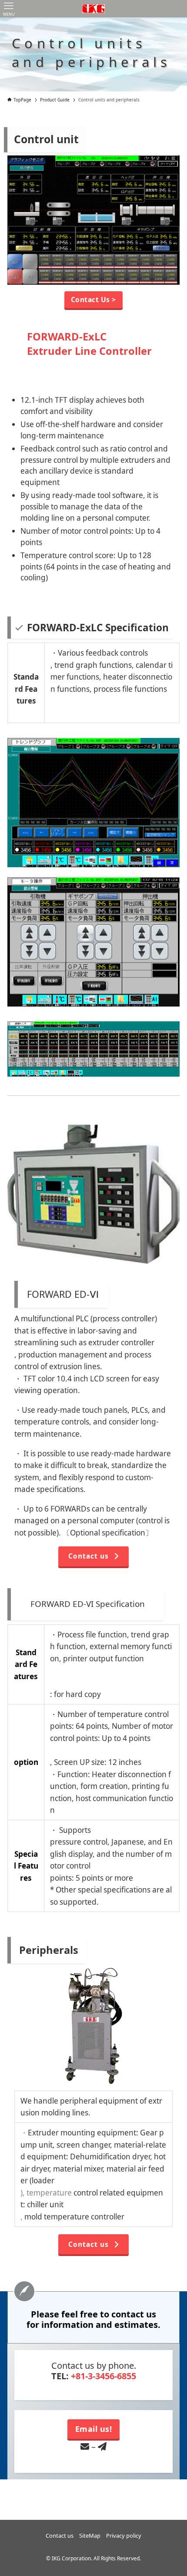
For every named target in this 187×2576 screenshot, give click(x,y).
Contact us (60, 2536)
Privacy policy (124, 2536)
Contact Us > (93, 300)
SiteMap (90, 2536)
